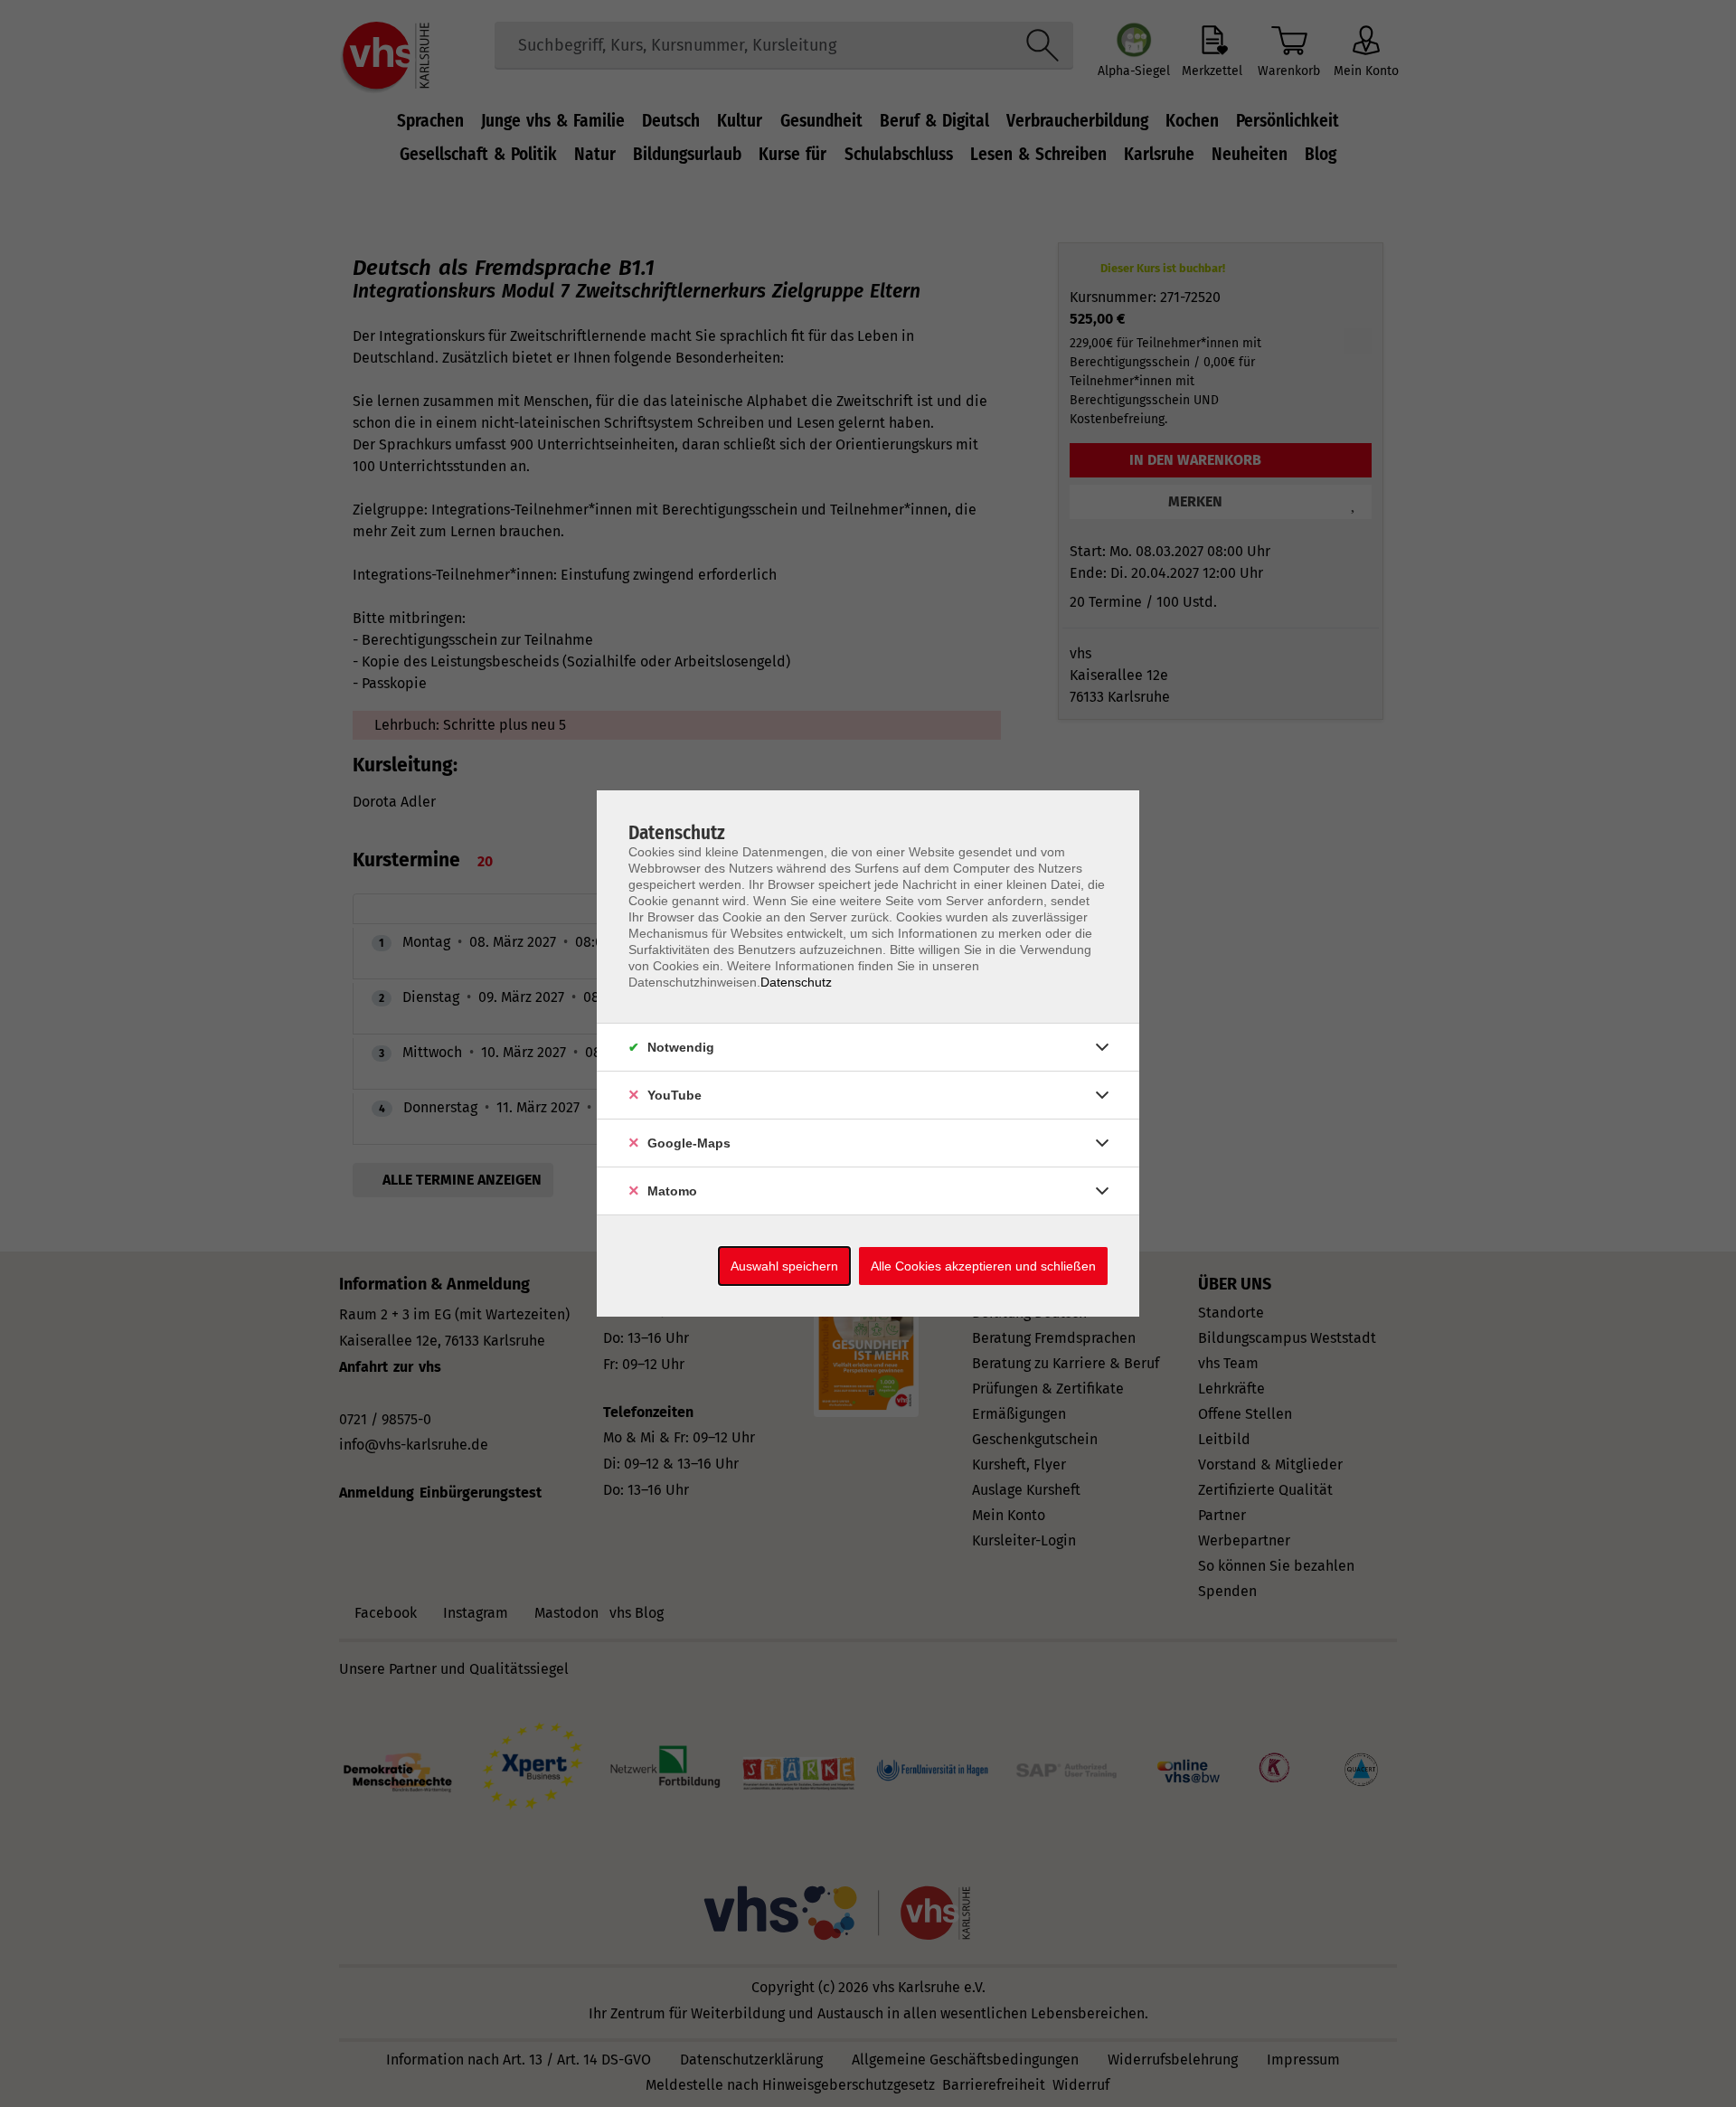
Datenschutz (796, 982)
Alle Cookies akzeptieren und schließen (983, 1266)
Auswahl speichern (784, 1266)
